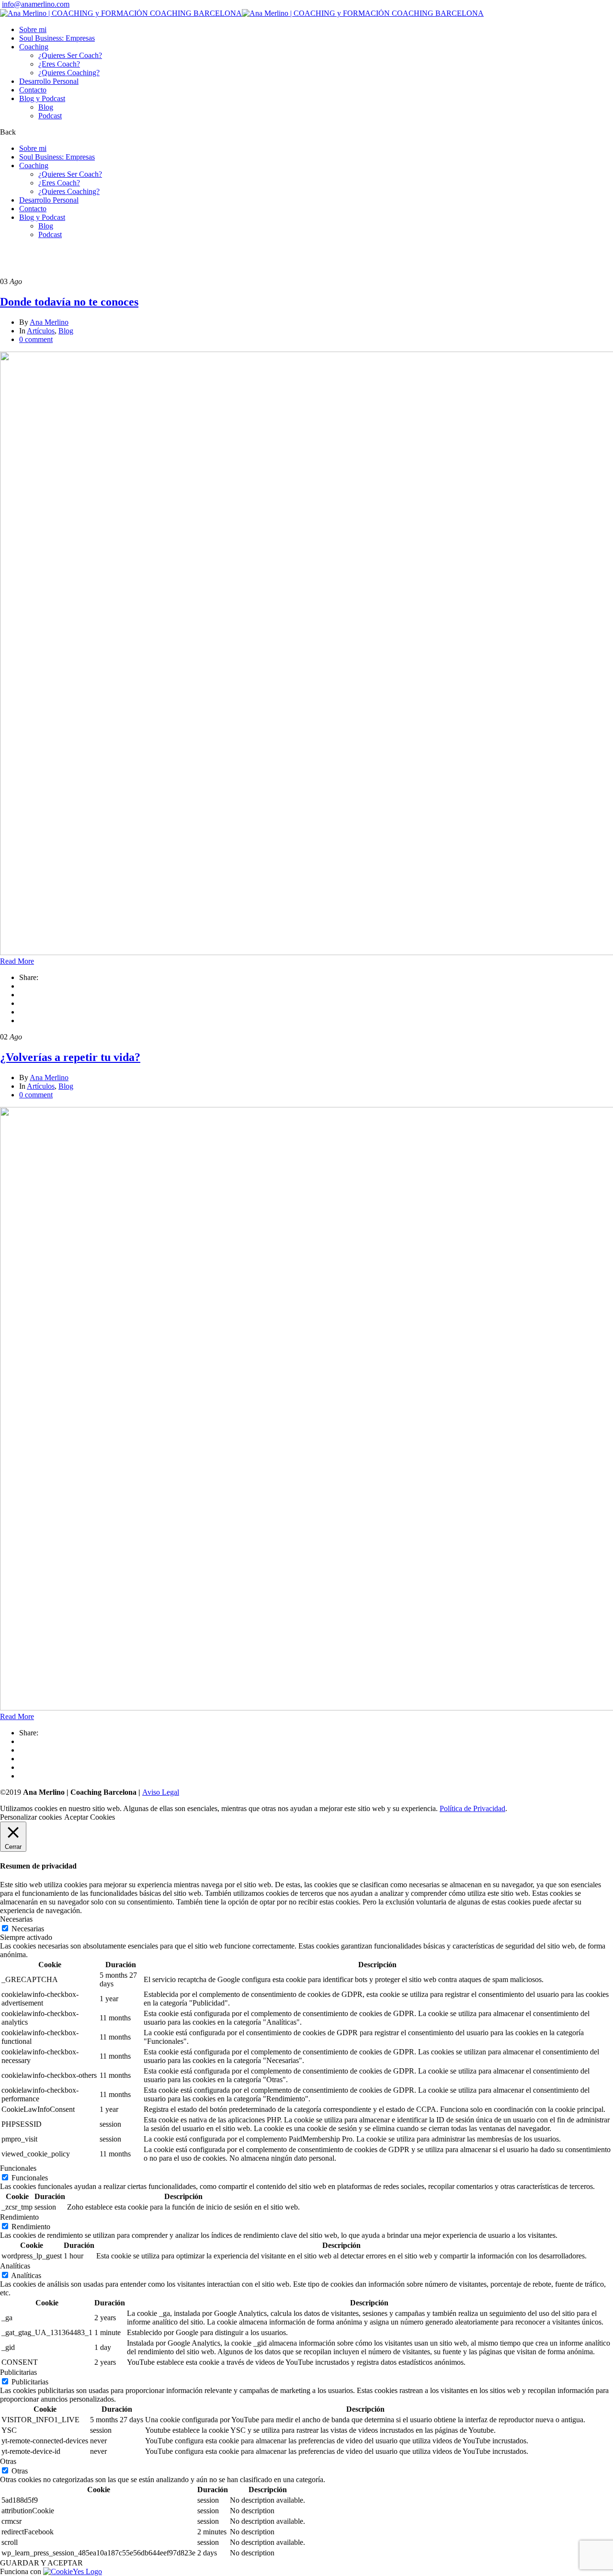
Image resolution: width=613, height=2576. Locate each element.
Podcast (50, 116)
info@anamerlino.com (36, 4)
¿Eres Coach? (59, 64)
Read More (17, 961)
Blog (46, 107)
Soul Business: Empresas (57, 38)
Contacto (33, 90)
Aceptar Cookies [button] (90, 1817)
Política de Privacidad (472, 1808)
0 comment (36, 339)
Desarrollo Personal (49, 81)
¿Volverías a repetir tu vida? (70, 1057)
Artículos (41, 331)
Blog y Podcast (42, 98)
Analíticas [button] (15, 2266)
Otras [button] (8, 2461)
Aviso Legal (161, 1792)
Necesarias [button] (16, 1919)
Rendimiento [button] (19, 2217)
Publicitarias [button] (18, 2372)
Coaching (34, 47)
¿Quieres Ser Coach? (70, 55)
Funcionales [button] (18, 2168)
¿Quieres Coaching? (69, 73)
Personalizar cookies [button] (31, 1817)
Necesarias (28, 1929)
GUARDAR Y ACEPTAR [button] (41, 2563)
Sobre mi (33, 29)
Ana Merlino (49, 322)
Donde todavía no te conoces (69, 302)
